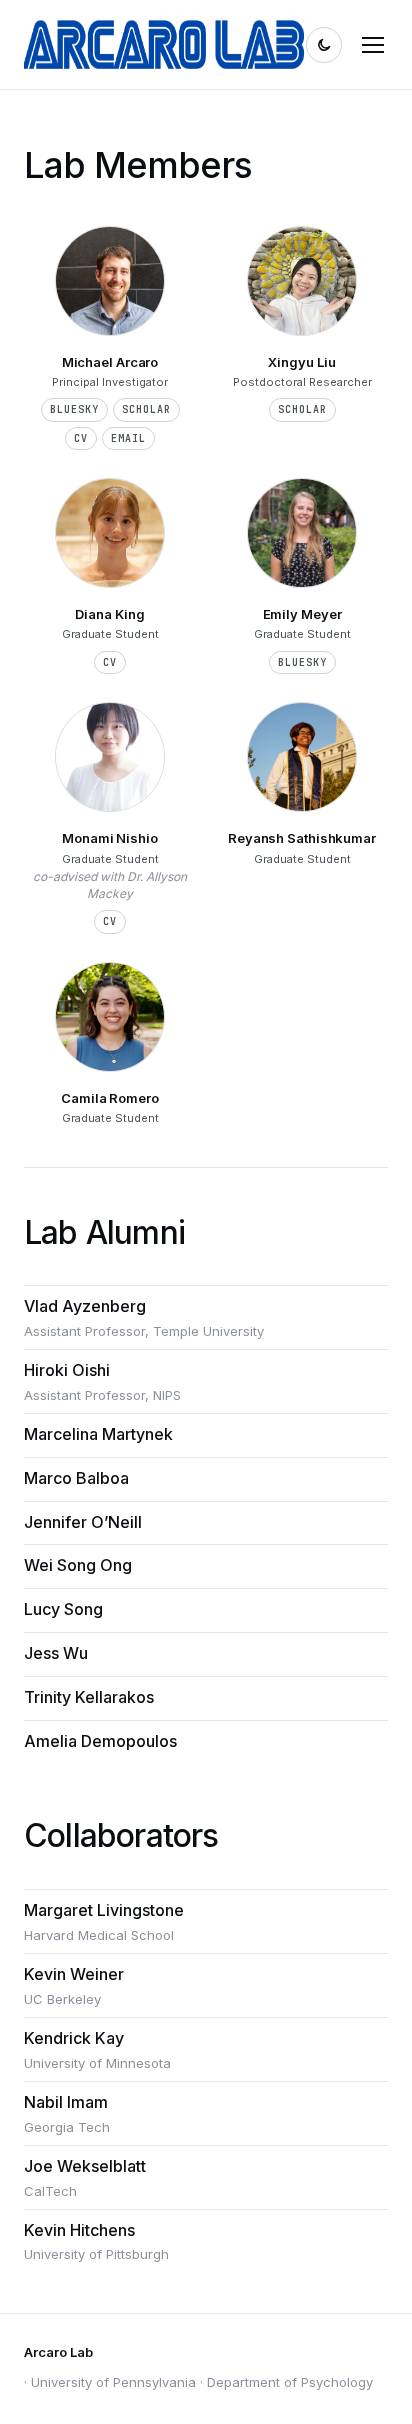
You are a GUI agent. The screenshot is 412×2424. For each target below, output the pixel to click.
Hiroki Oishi (67, 1370)
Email (128, 438)
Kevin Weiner (74, 1974)
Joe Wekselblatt (85, 2166)
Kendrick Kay (74, 2038)
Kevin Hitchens (79, 2230)
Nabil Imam (66, 2102)
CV (81, 438)
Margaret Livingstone (104, 1910)
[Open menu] (373, 45)
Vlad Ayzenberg (85, 1306)
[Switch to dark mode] (324, 45)
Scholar (146, 409)
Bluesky (74, 409)
